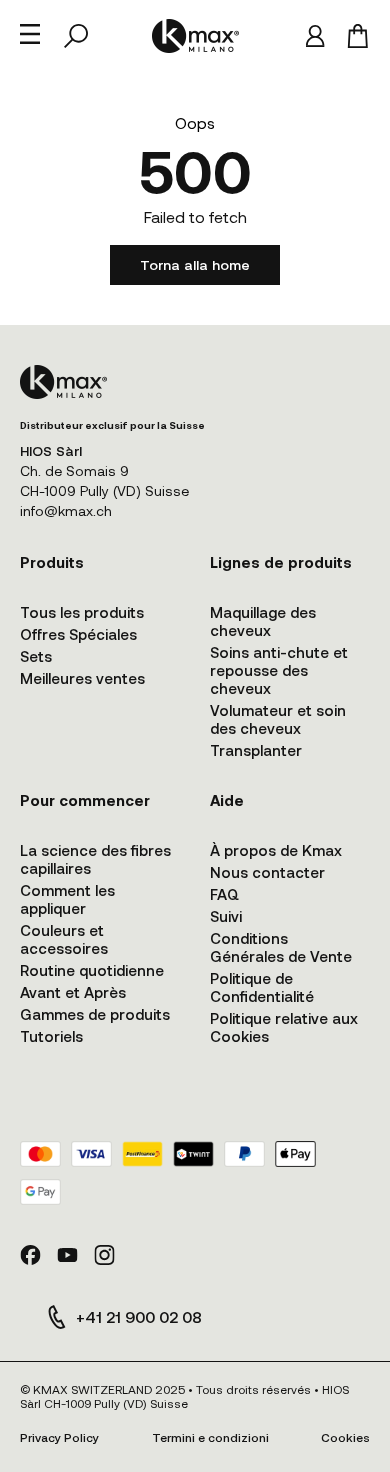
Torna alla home (195, 264)
